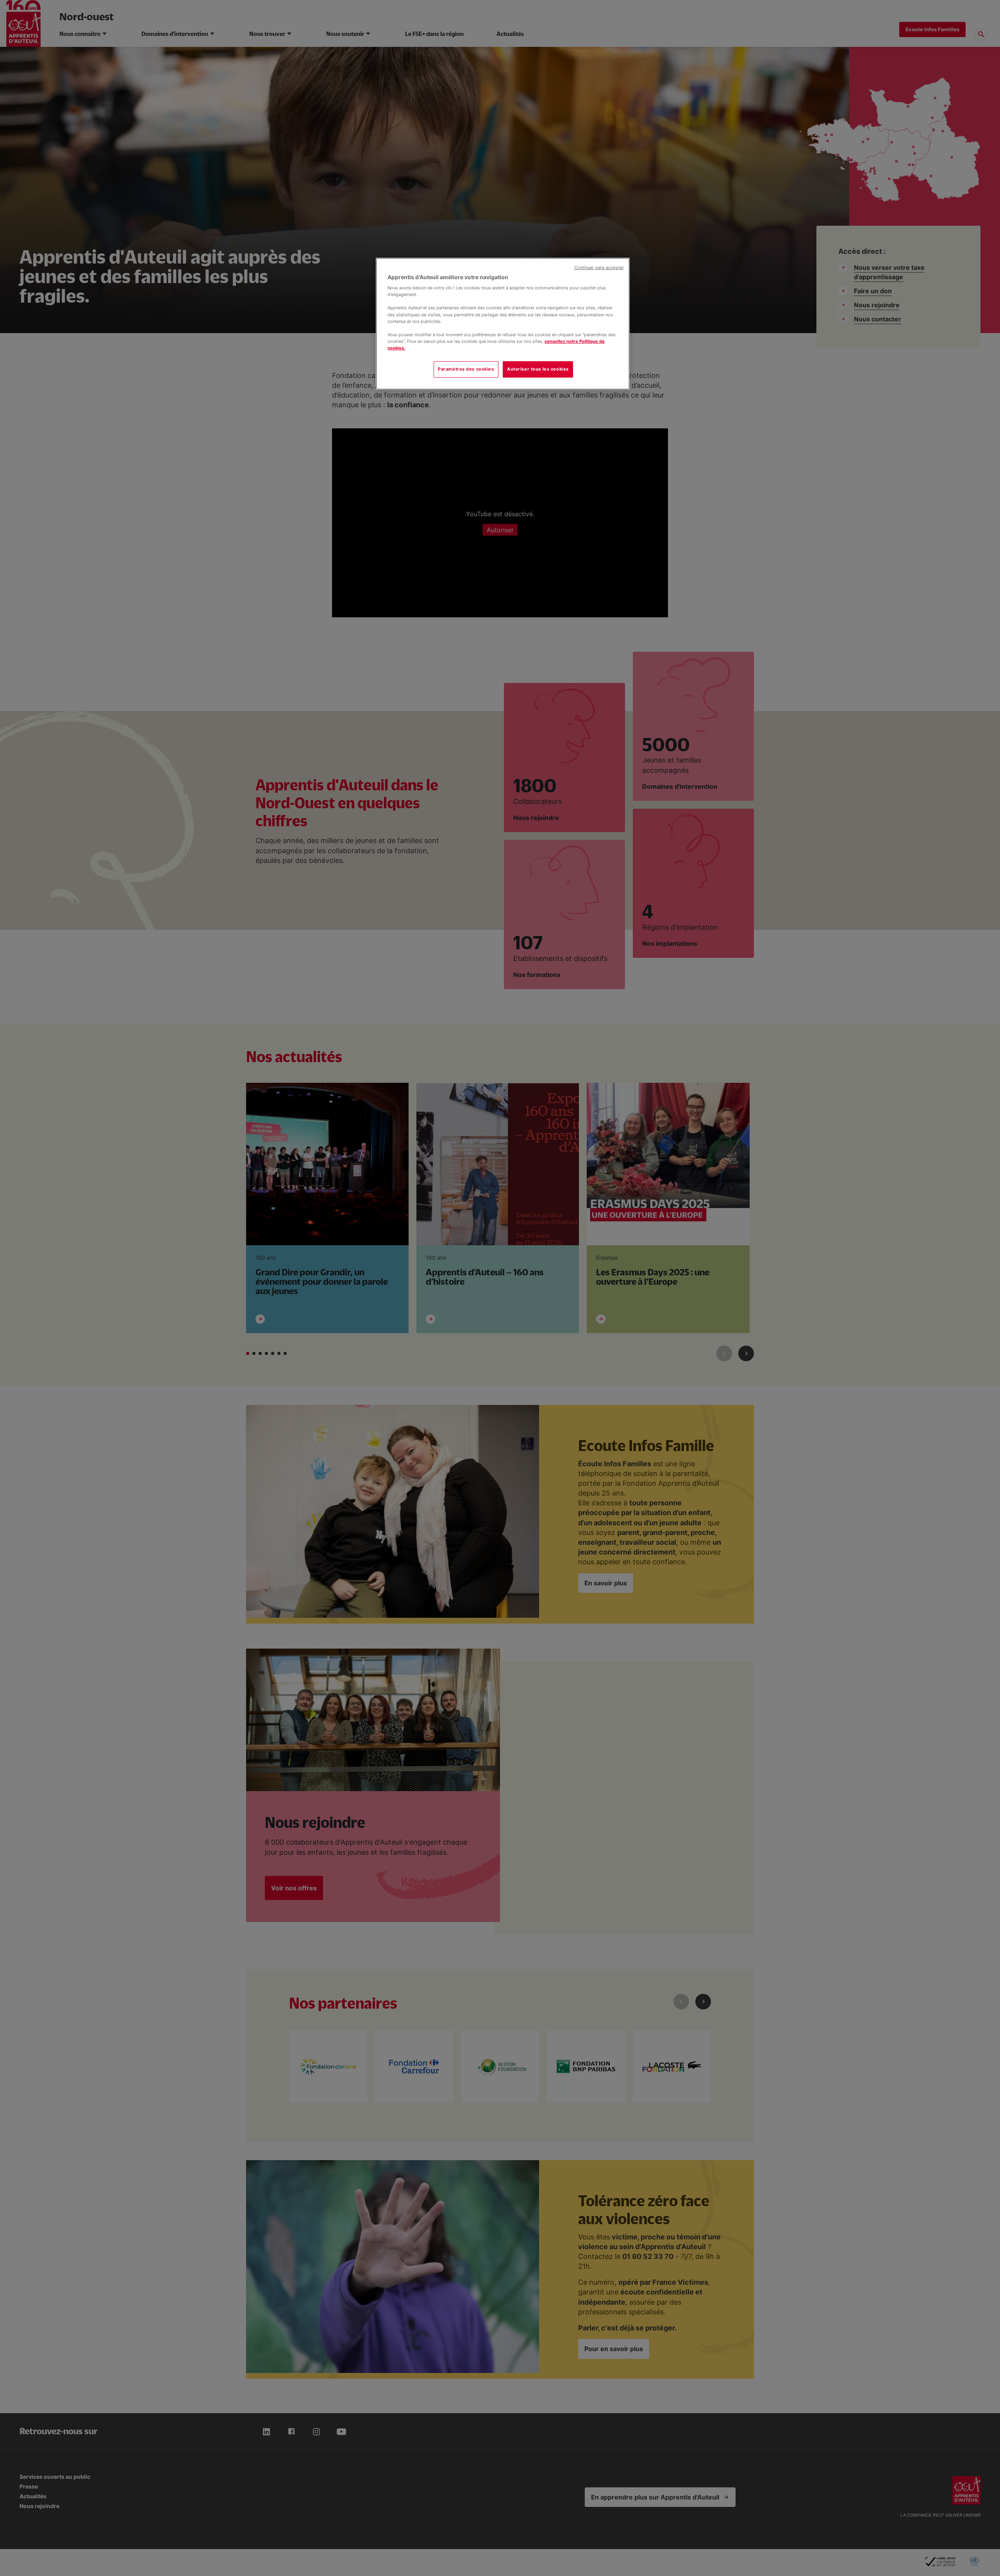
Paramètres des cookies (466, 369)
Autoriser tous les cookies (538, 369)
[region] (503, 324)
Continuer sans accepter (599, 268)
